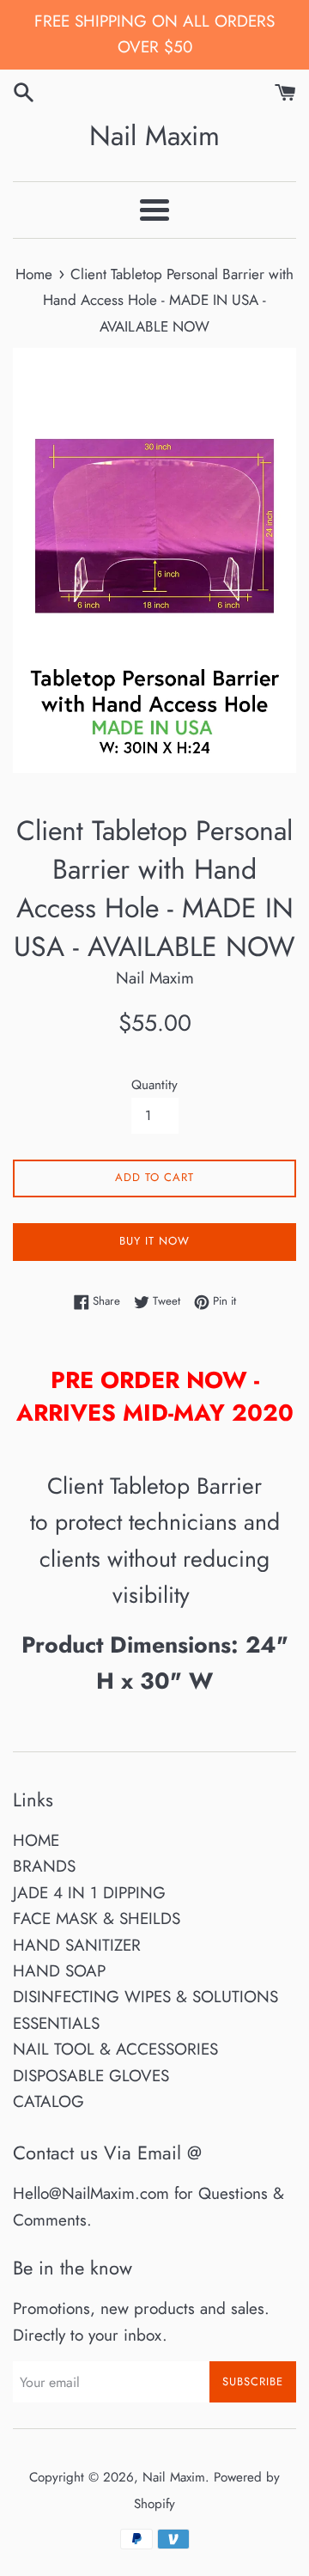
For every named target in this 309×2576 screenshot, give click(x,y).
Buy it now (154, 1241)
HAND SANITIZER (77, 1945)
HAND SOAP (59, 1971)
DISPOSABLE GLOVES (91, 2076)
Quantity (154, 1085)
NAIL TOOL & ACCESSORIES (115, 2049)
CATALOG (48, 2101)
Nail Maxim (154, 136)
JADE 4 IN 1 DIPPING (89, 1893)
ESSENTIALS (56, 2023)
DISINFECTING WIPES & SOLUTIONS (145, 1997)
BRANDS (44, 1866)
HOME (36, 1840)
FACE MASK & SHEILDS (97, 1918)
